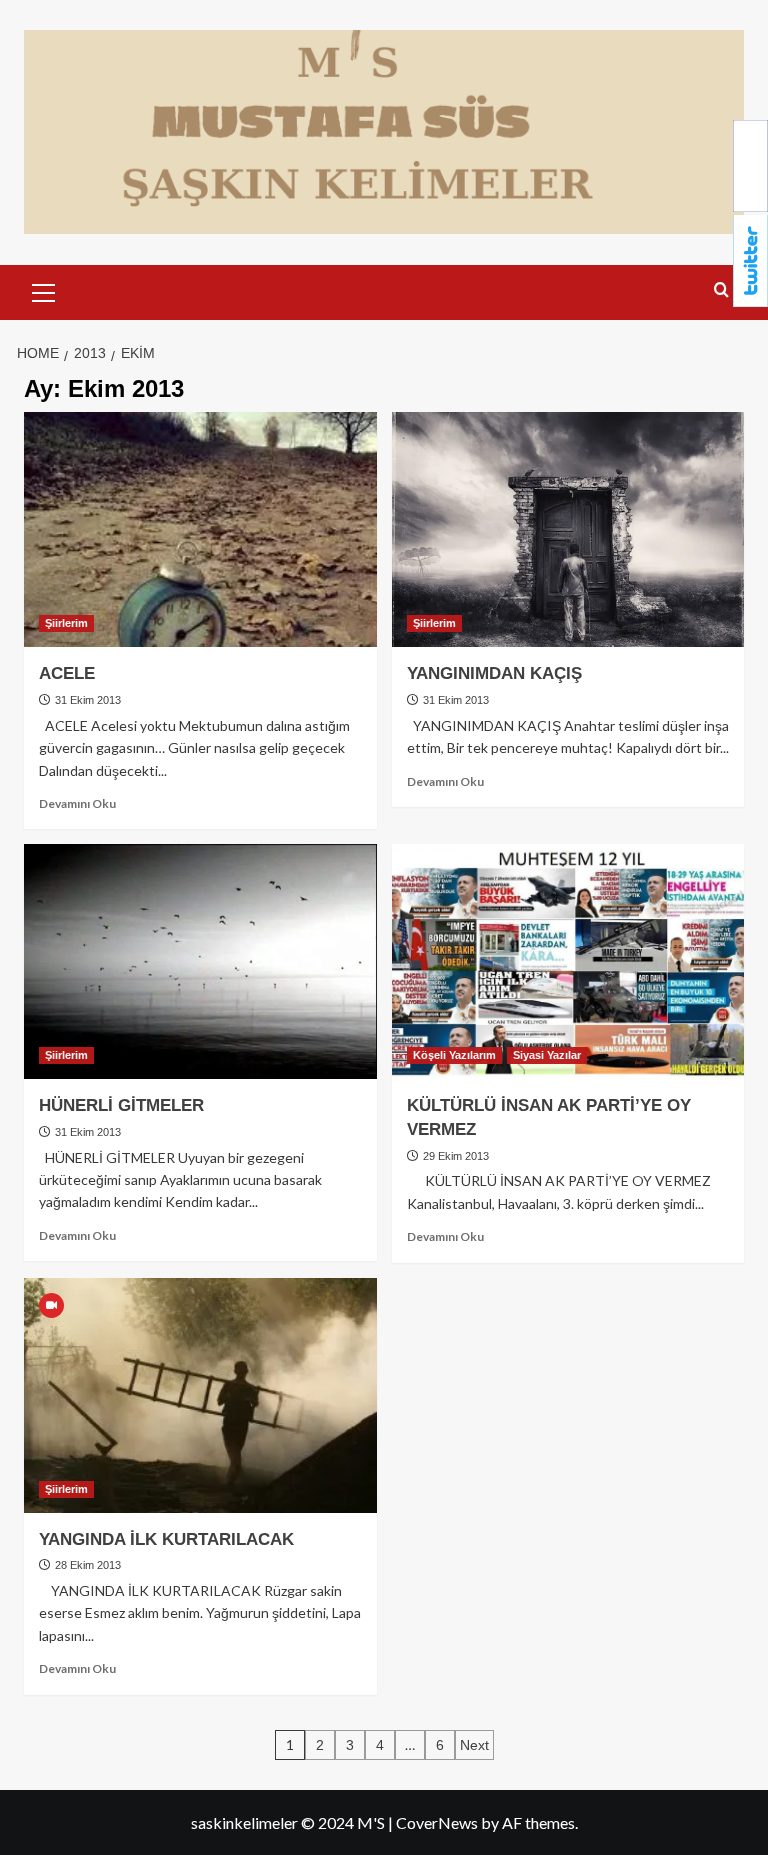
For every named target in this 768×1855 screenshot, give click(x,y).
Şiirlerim (66, 623)
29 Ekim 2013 (454, 1156)
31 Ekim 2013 (86, 700)
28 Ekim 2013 (86, 1565)
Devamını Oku (77, 803)
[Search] (721, 290)
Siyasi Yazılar (547, 1055)
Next (474, 1745)
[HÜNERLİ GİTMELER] (200, 961)
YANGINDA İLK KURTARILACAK (166, 1539)
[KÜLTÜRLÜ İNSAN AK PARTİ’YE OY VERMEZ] (568, 961)
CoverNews (437, 1822)
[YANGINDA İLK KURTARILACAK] (200, 1395)
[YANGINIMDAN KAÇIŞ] (568, 529)
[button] (44, 290)
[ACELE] (200, 529)
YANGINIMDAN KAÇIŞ (494, 673)
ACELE (67, 673)
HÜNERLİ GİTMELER (121, 1105)
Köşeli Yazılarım (454, 1055)
